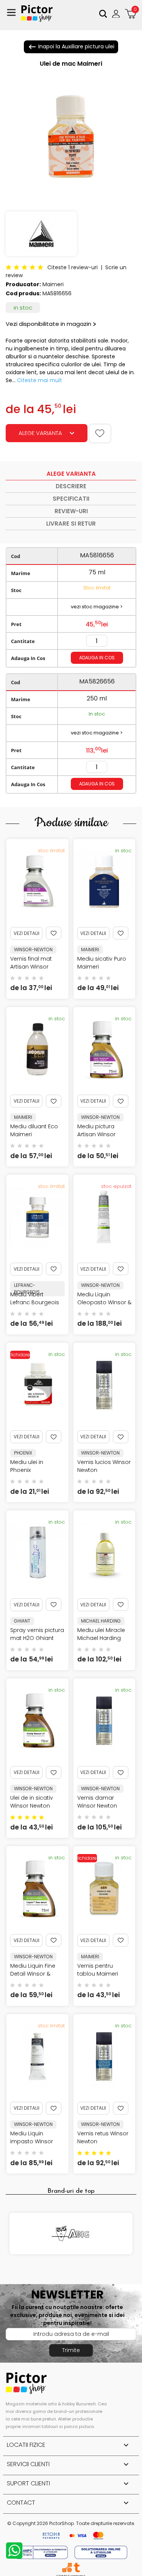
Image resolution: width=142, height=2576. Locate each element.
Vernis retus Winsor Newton (103, 2137)
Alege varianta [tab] (71, 474)
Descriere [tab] (71, 486)
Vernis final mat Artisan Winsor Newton (31, 967)
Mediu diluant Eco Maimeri (34, 1130)
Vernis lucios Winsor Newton (104, 1466)
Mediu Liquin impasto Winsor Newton (32, 2141)
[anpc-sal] (42, 2552)
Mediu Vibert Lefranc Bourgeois (35, 1298)
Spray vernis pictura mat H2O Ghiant (37, 1634)
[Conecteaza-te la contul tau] (117, 14)
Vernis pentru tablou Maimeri (98, 1970)
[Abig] (71, 2234)
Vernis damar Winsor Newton (97, 1802)
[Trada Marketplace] (77, 2568)
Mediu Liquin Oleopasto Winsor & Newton (104, 1302)
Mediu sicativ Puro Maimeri (102, 963)
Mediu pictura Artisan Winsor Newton (96, 1134)
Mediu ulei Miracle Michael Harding (101, 1634)
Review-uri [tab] (71, 511)
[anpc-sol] (101, 2552)
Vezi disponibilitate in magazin (48, 324)
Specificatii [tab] (71, 499)
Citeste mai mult (40, 380)
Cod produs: (23, 293)
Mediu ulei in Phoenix (27, 1466)
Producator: (23, 284)
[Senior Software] (67, 2568)
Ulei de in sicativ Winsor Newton (32, 1802)
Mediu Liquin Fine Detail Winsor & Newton (33, 1974)
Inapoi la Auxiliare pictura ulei (71, 47)
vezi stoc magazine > (97, 607)
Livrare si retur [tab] (71, 524)
